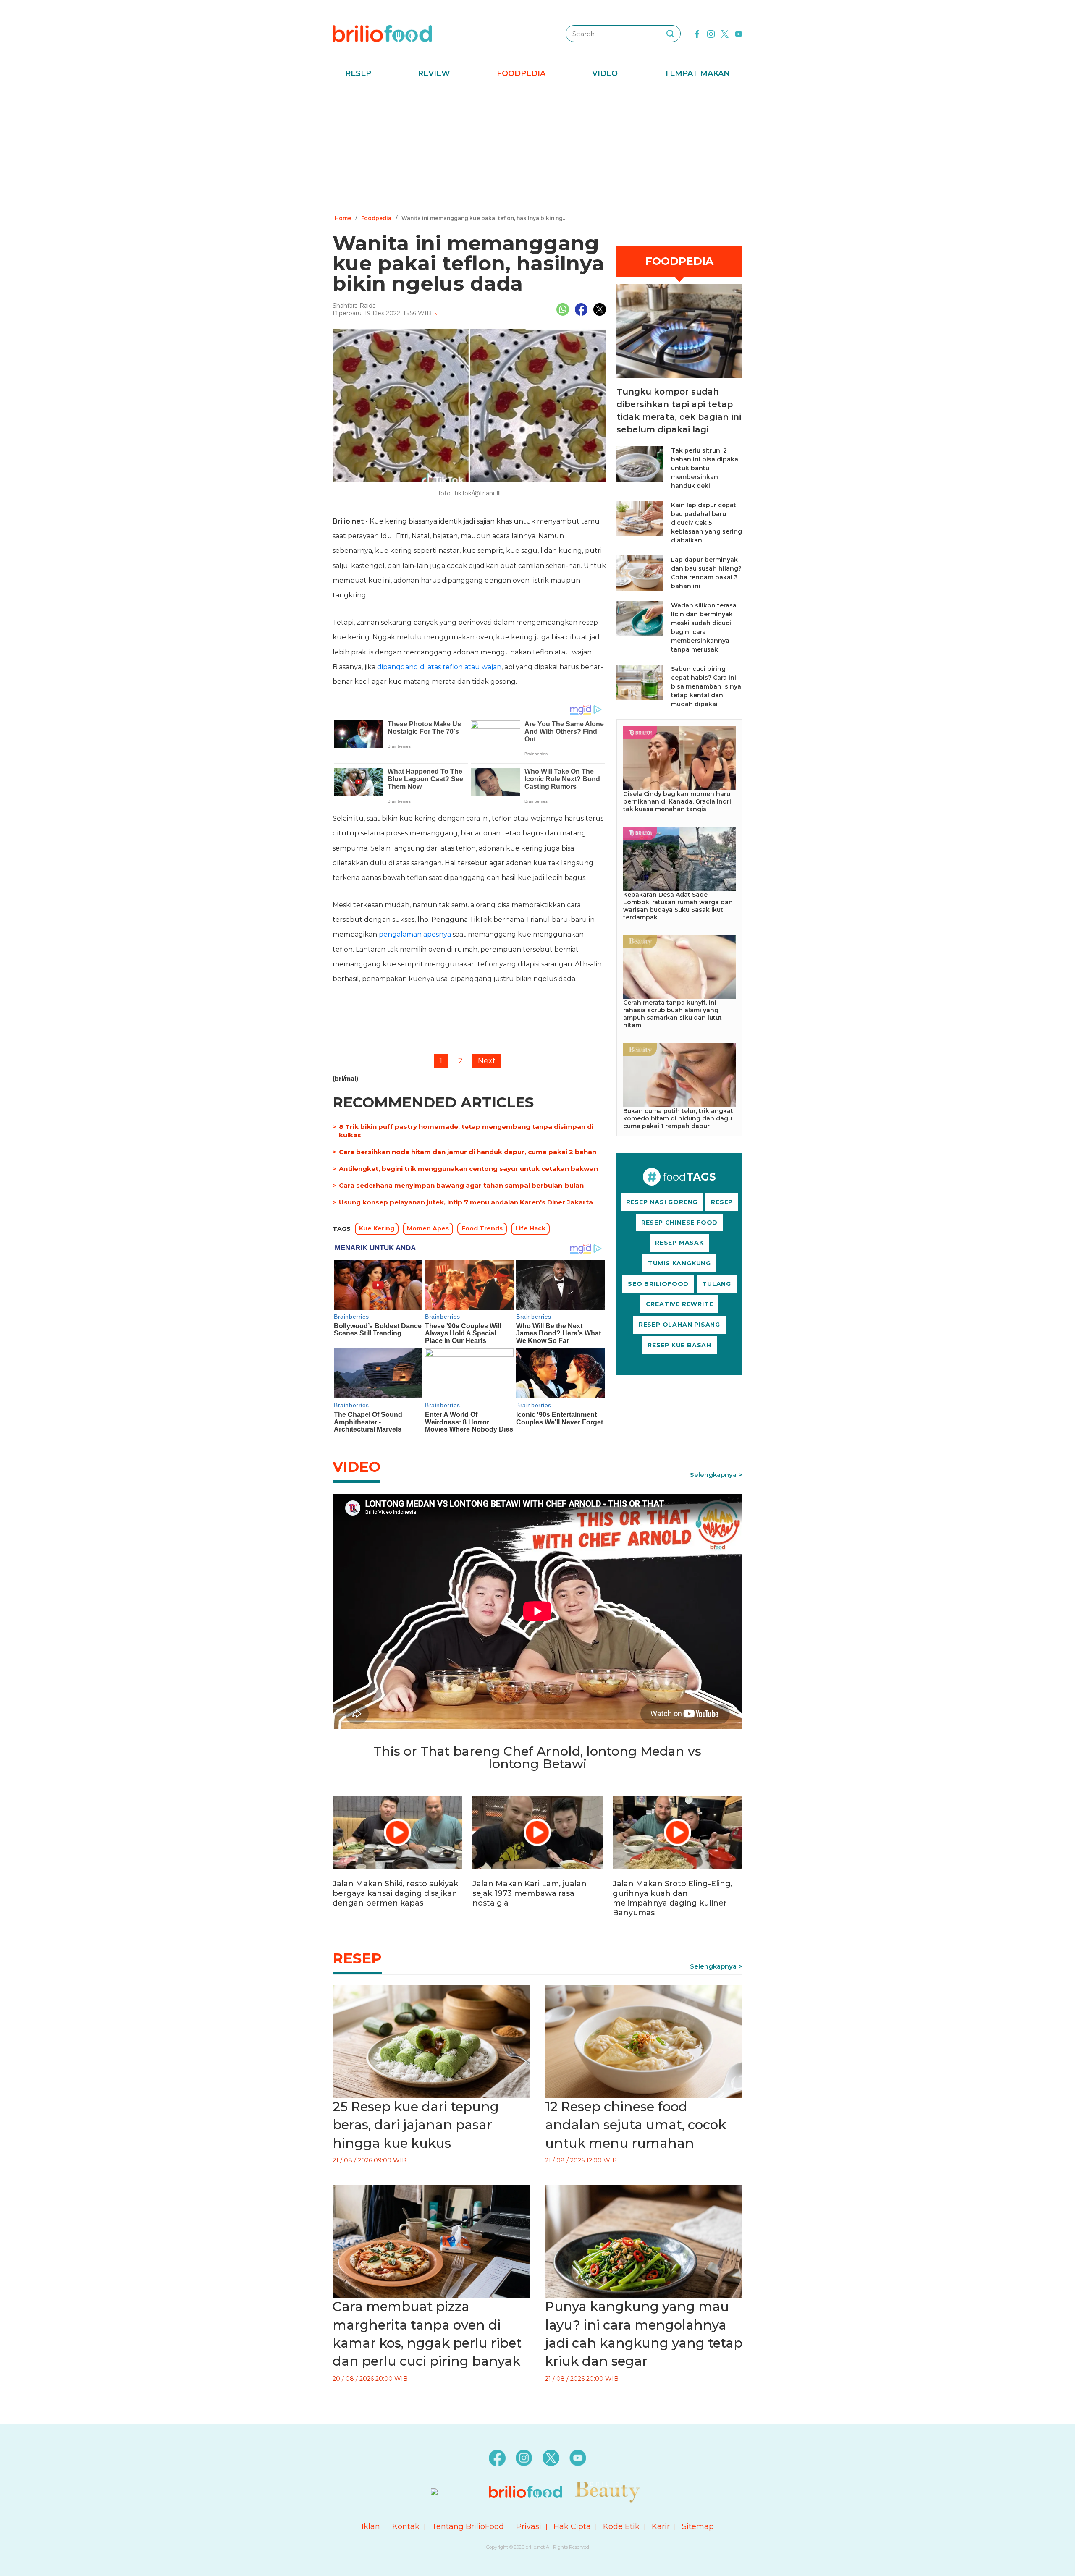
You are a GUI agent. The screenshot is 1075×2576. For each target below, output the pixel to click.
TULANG (717, 1284)
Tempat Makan (697, 73)
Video (605, 73)
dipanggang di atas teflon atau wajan (439, 667)
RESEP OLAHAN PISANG (679, 1325)
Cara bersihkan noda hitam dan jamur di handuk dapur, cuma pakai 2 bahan (468, 1152)
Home (343, 218)
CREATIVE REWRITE (680, 1304)
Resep (358, 73)
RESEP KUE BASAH (679, 1345)
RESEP (722, 1202)
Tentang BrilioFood (468, 2526)
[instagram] (711, 33)
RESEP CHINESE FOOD (679, 1223)
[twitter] (725, 33)
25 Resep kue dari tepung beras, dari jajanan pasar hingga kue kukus (416, 2125)
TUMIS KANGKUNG (679, 1263)
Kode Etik (621, 2526)
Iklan (371, 2526)
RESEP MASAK (679, 1243)
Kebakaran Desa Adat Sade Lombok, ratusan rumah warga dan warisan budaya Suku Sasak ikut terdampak (678, 906)
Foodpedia (521, 73)
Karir (661, 2526)
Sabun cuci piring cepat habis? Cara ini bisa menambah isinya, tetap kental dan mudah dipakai (707, 686)
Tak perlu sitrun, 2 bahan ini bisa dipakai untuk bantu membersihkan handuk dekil (705, 468)
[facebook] (697, 33)
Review (434, 73)
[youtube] (739, 33)
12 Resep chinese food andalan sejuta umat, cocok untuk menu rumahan (636, 2125)
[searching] (670, 34)
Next (487, 1061)
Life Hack (530, 1228)
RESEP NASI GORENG (662, 1202)
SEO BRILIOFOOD (658, 1284)
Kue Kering (377, 1228)
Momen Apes (428, 1228)
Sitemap (698, 2526)
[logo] (382, 33)
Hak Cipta (572, 2526)
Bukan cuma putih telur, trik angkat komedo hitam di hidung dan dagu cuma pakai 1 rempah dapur (678, 1118)
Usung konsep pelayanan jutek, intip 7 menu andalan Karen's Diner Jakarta (466, 1202)
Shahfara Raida (354, 306)
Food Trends (482, 1228)
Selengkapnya (713, 1475)
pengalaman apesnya (415, 934)
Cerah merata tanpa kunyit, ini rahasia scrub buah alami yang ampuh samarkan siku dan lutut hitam (673, 1014)
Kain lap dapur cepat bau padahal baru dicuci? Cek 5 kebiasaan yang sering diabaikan (707, 523)
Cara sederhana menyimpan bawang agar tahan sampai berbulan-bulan (461, 1185)
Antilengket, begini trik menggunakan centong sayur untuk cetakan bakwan (468, 1169)
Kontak (406, 2526)
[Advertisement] (537, 149)
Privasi (529, 2526)
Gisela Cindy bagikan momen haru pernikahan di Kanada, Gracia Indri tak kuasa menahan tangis (677, 801)
